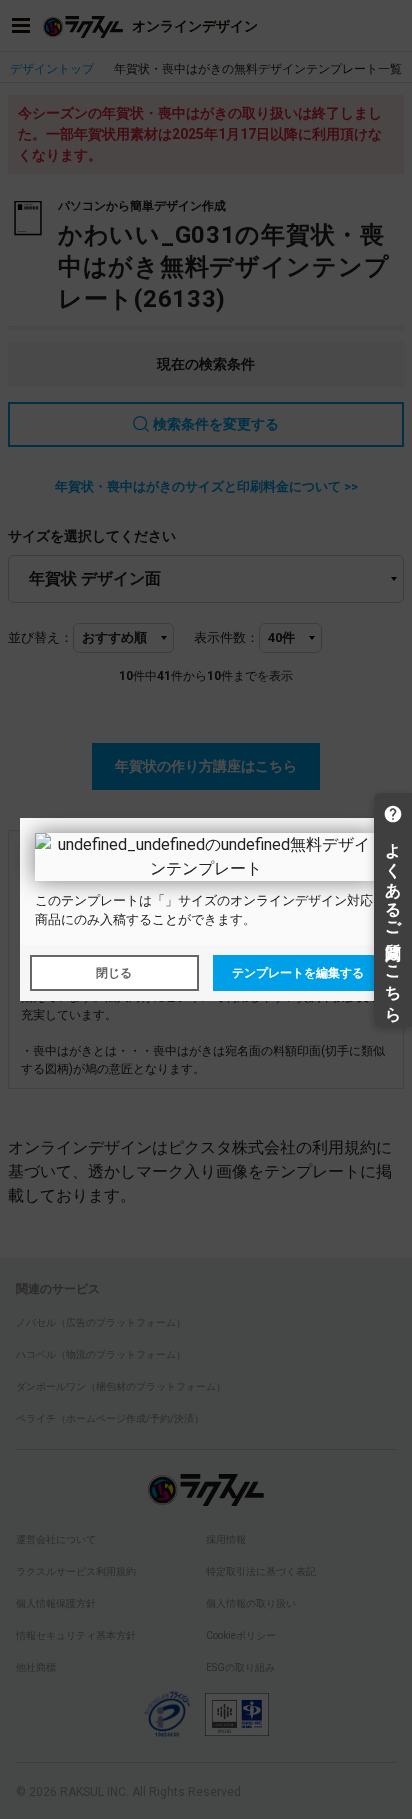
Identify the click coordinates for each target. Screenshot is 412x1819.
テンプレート (100, 900)
